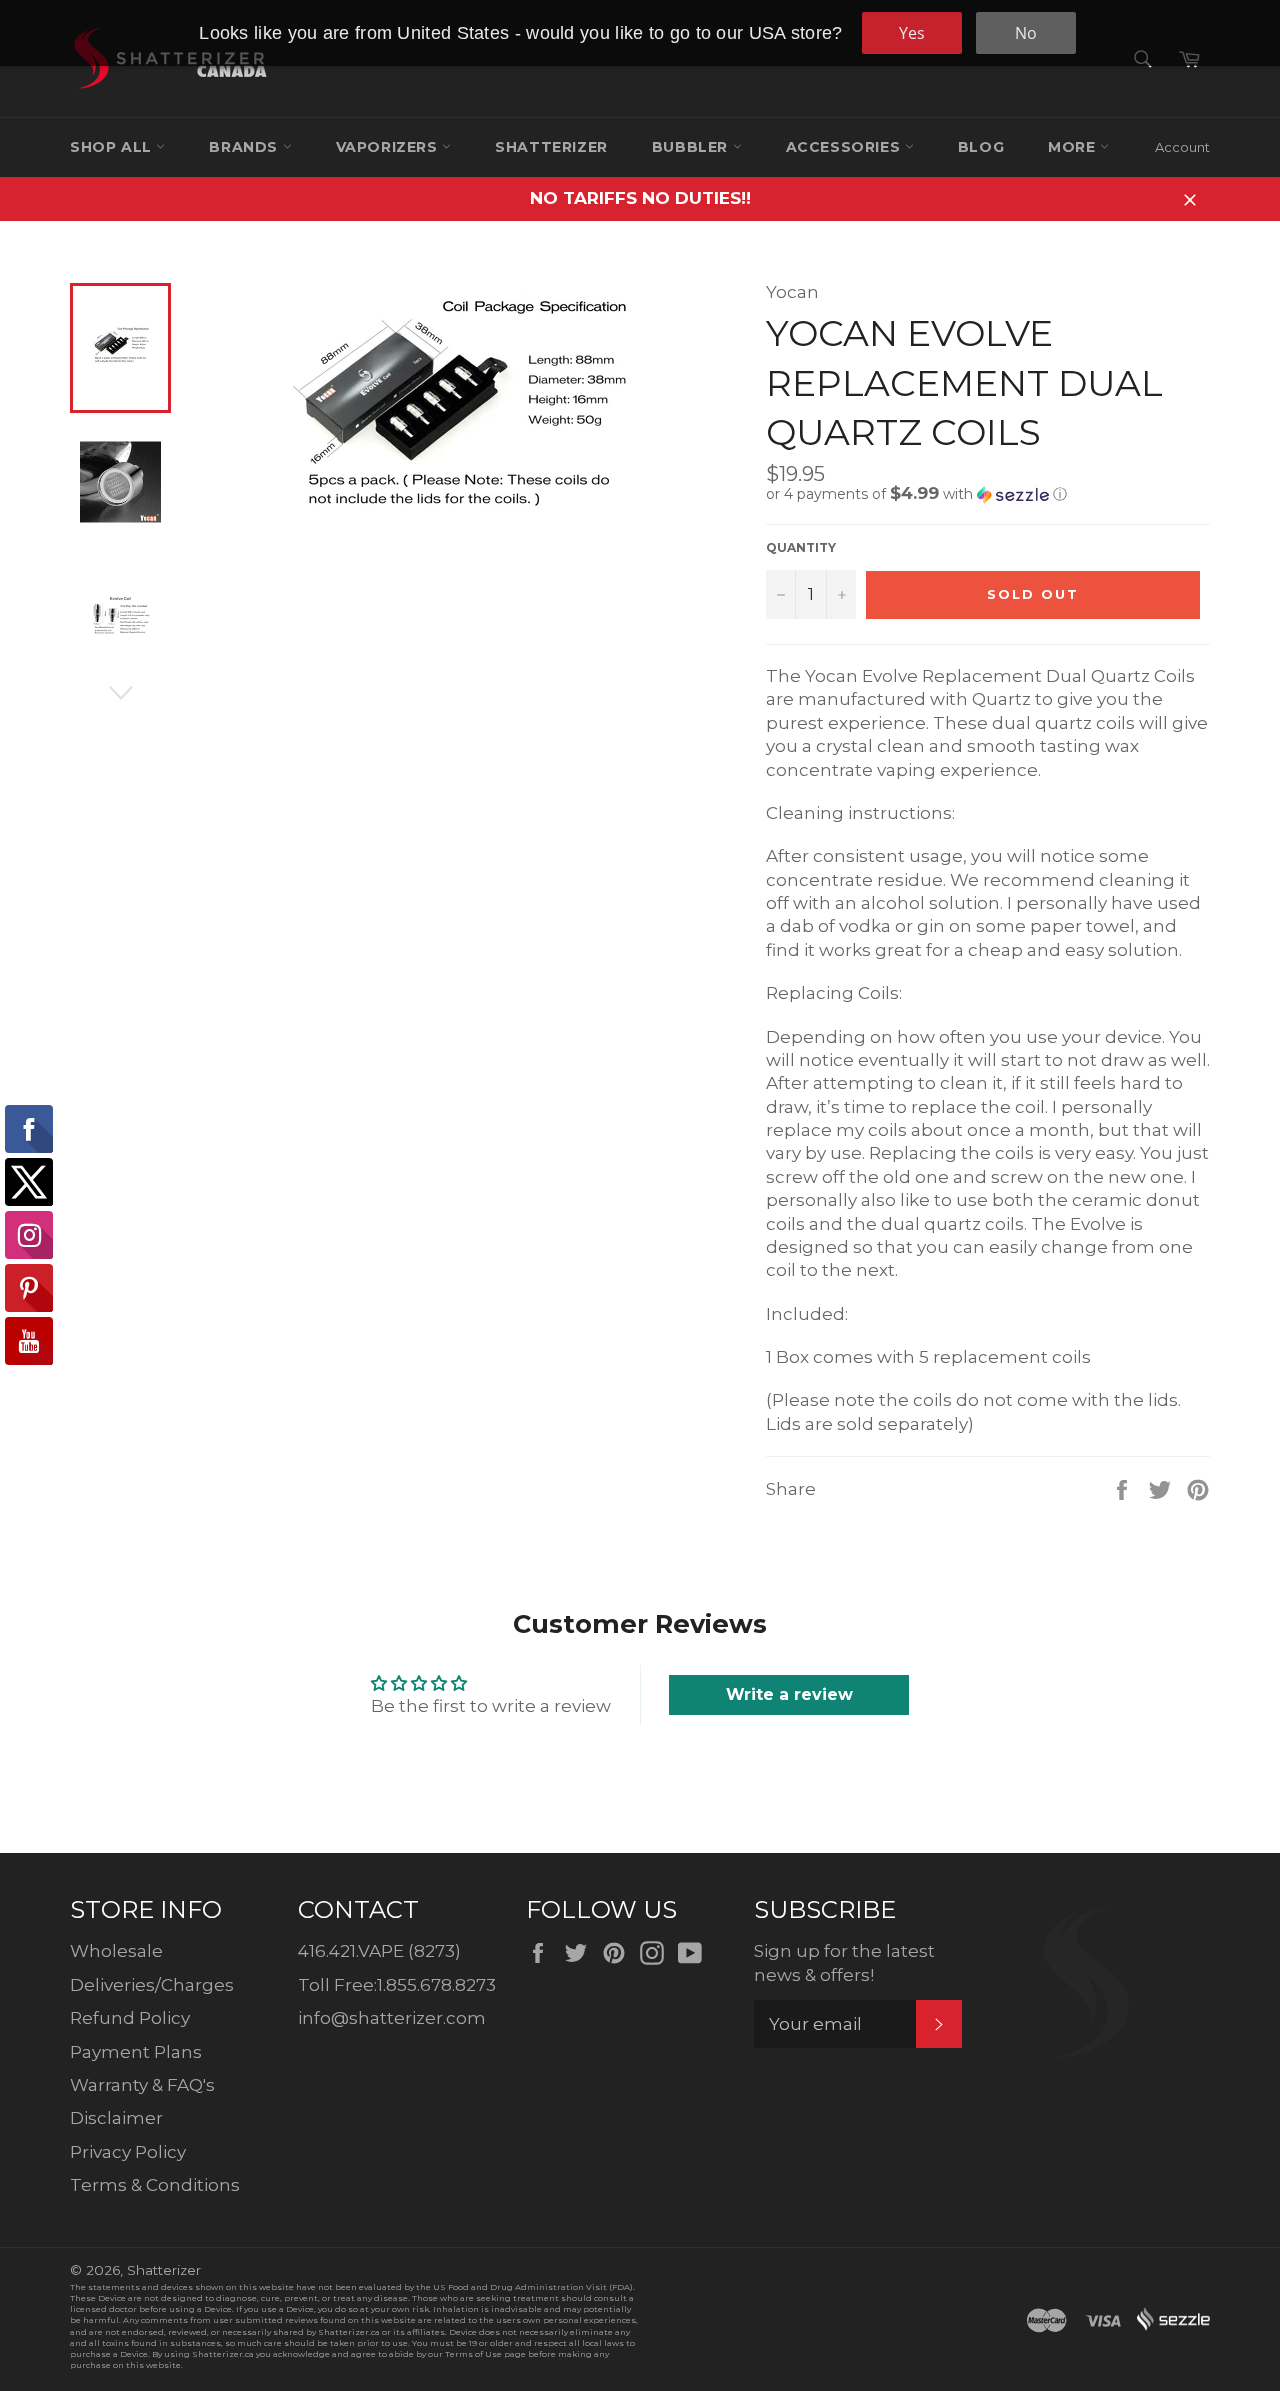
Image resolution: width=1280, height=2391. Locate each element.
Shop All (113, 147)
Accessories (845, 147)
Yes (912, 33)
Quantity (801, 547)
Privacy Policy (128, 2152)
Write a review (789, 1694)
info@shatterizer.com (392, 2018)
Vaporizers (389, 147)
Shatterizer (551, 147)
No (1026, 33)
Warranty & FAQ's (142, 2085)
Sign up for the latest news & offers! (844, 1962)
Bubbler (692, 147)
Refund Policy (130, 2018)
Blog (981, 147)
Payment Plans (136, 2052)
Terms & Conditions (155, 2185)
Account (1182, 147)
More (1074, 147)
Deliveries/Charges (152, 1985)
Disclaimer (116, 2118)
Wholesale (116, 1951)
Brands (245, 147)
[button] (988, 494)
